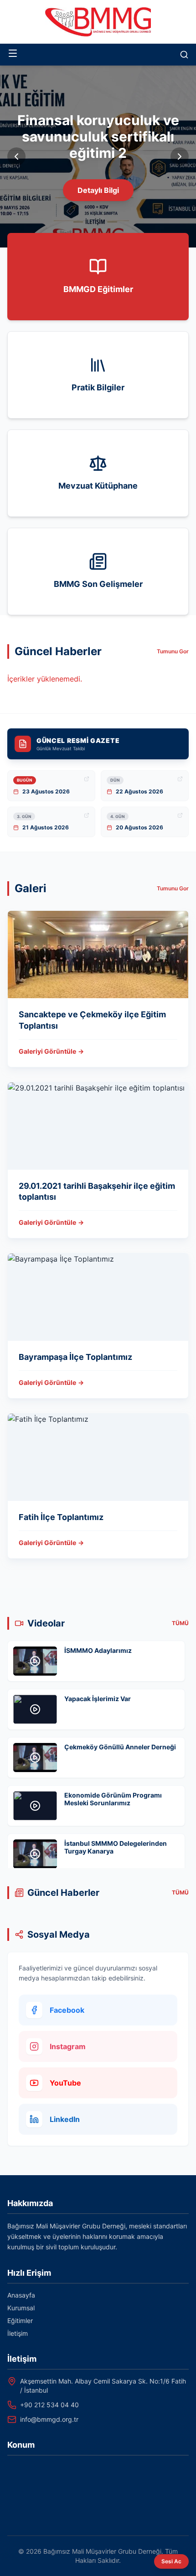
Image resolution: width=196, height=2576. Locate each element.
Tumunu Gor (173, 651)
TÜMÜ (180, 1623)
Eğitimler (20, 2321)
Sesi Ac (171, 2561)
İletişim (18, 2333)
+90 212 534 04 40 (49, 2405)
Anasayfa (21, 2295)
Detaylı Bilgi (98, 190)
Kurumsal (21, 2308)
